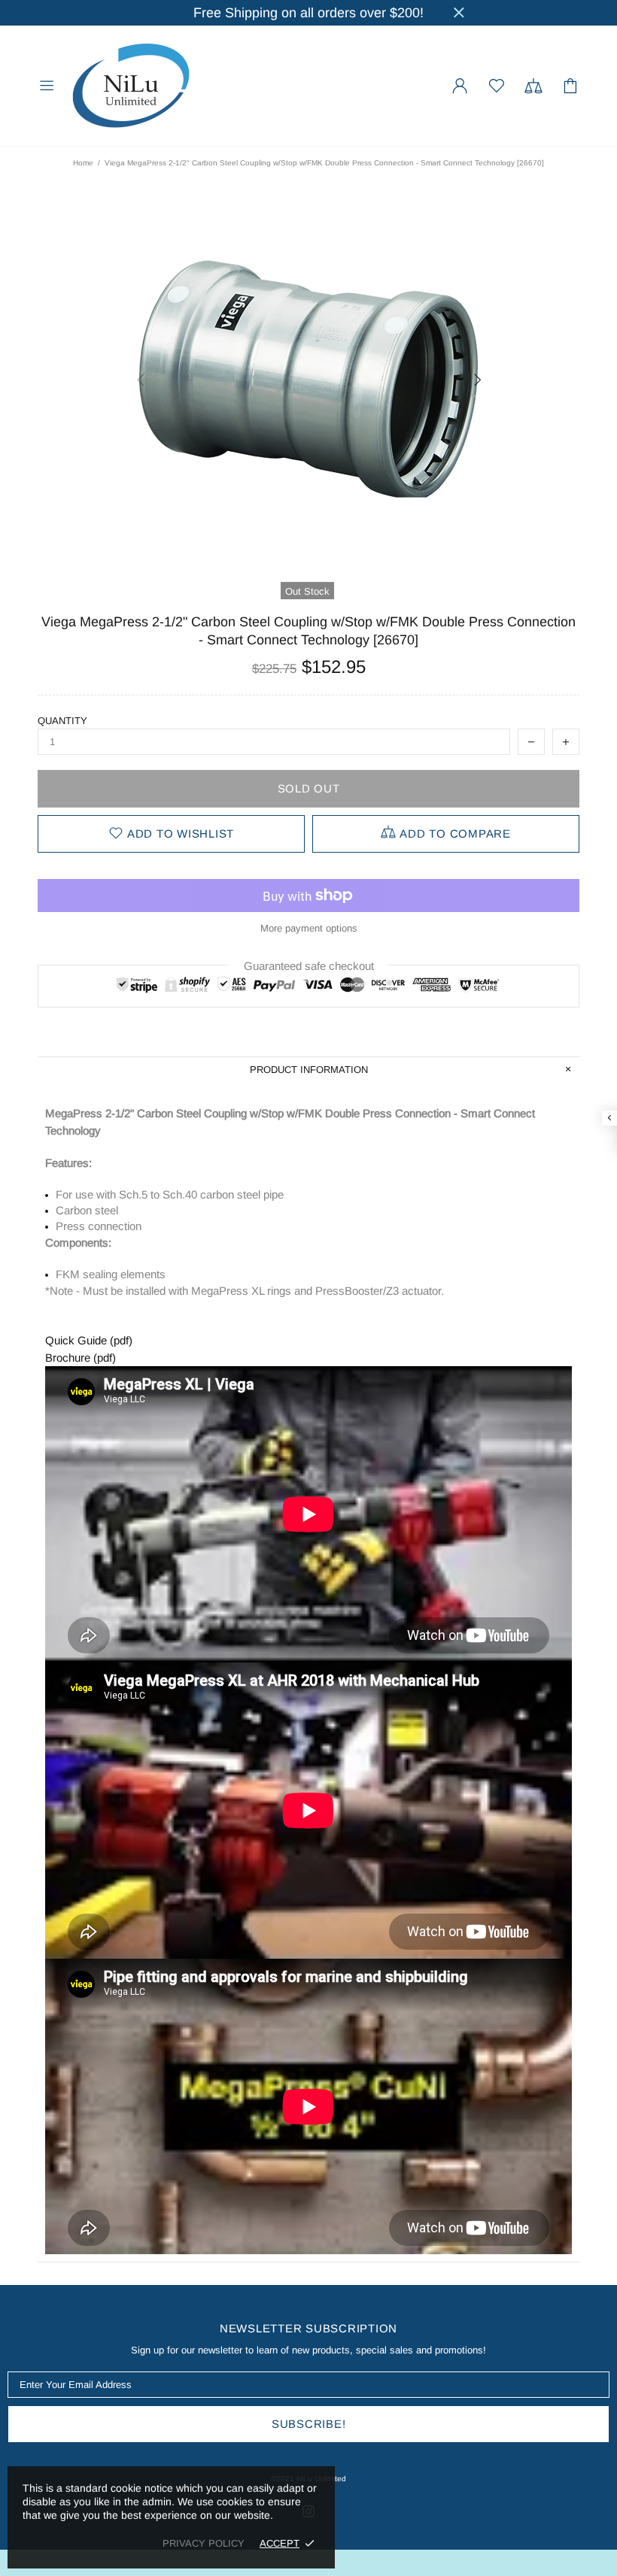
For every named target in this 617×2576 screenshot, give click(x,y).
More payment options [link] (309, 928)
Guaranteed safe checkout (309, 966)
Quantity (62, 721)
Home (83, 163)
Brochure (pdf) (81, 1358)
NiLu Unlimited (131, 86)
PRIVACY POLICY (204, 2543)
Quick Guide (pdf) (89, 1340)
